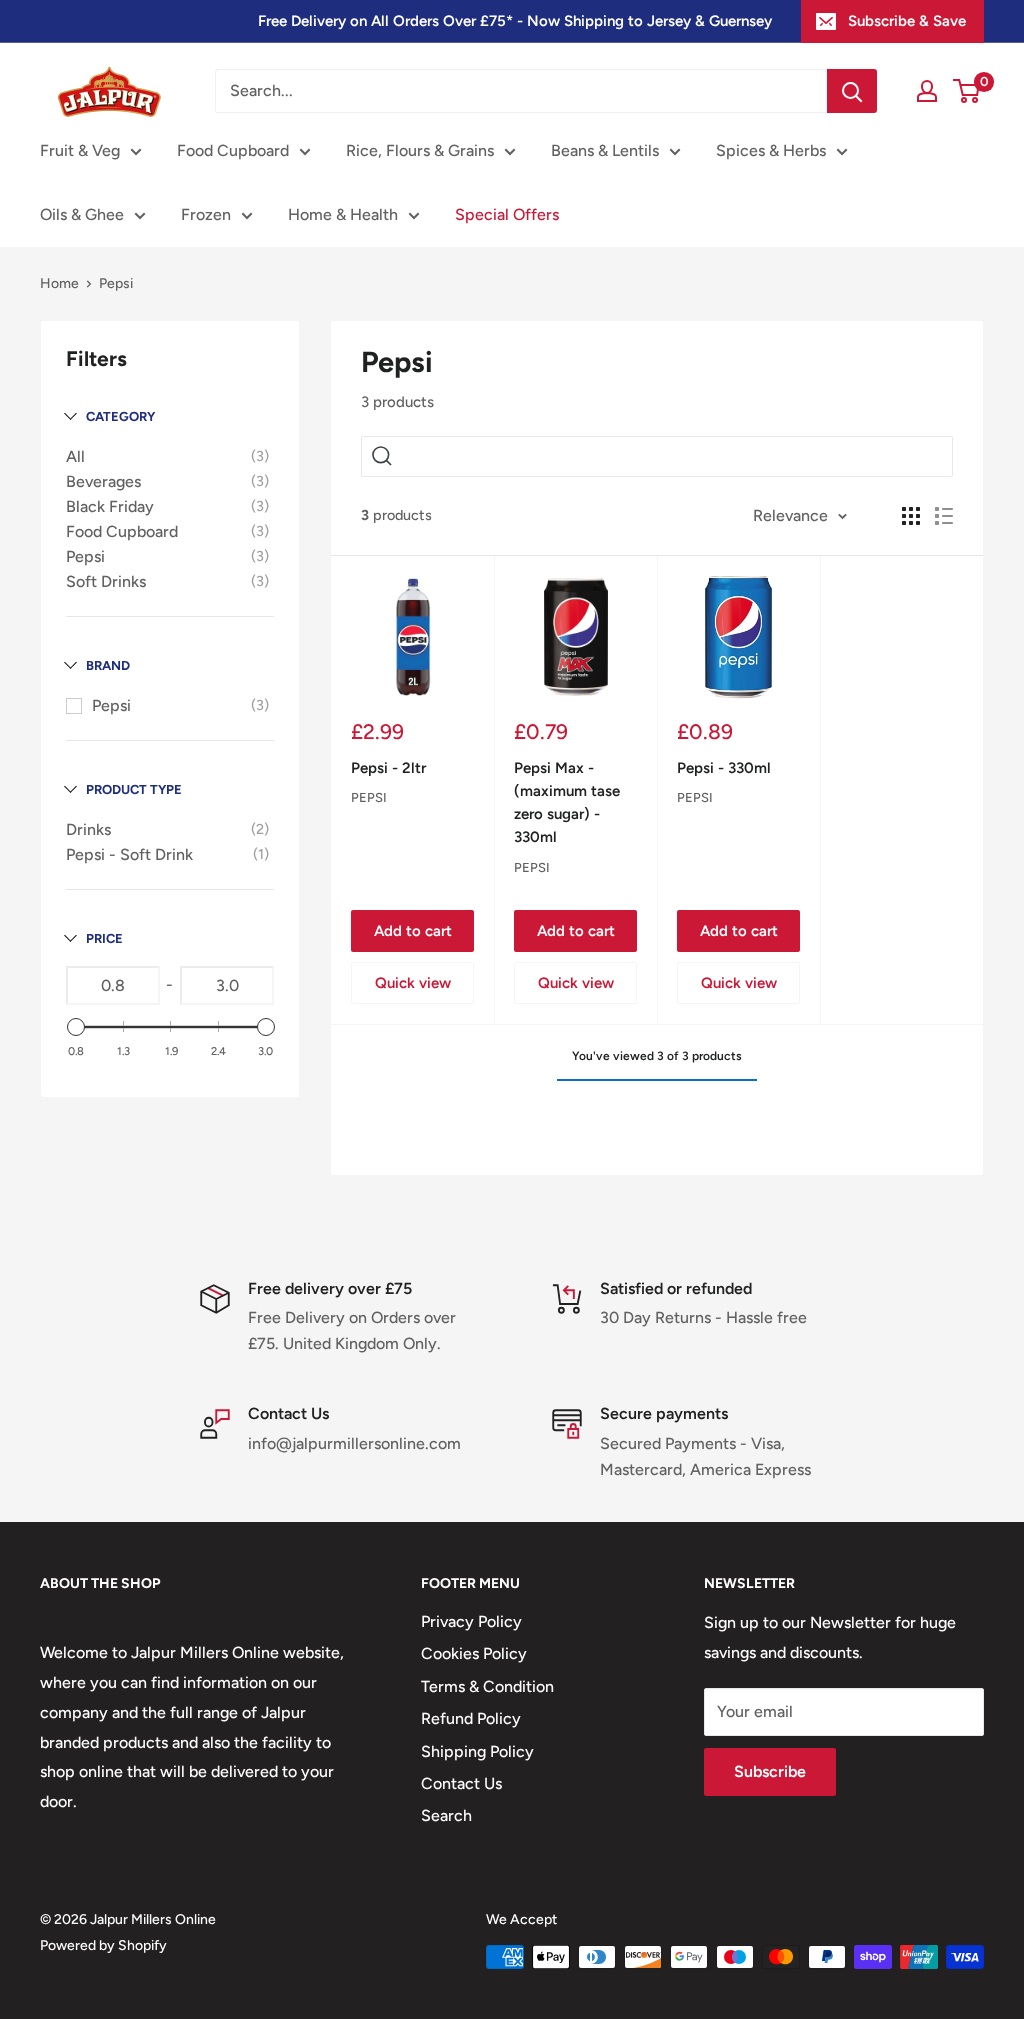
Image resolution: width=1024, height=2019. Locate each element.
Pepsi (85, 556)
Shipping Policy (477, 1751)
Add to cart (413, 931)
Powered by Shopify (103, 1945)
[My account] (927, 91)
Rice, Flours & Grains (420, 150)
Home (59, 283)
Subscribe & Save (907, 21)
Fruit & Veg (80, 150)
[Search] (852, 91)
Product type (134, 789)
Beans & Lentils (605, 150)
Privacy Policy (471, 1621)
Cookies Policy (474, 1653)
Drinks (88, 829)
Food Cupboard (233, 150)
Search (446, 1815)
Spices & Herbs (771, 150)
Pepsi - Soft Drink (129, 854)
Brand (108, 665)
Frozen (206, 214)
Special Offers (507, 214)
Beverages (103, 481)
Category (120, 416)
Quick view (413, 983)
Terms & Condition (487, 1686)
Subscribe (770, 1771)
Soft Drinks (106, 581)
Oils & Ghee (82, 214)
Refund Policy (471, 1718)
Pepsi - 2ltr (388, 768)
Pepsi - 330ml (724, 768)
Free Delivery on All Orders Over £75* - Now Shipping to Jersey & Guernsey (515, 21)
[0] (967, 91)
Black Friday (110, 506)
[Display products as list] (944, 516)
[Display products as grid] (911, 516)
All (75, 456)
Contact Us (461, 1783)
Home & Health (343, 214)
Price (104, 938)
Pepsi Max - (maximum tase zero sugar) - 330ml (567, 803)
